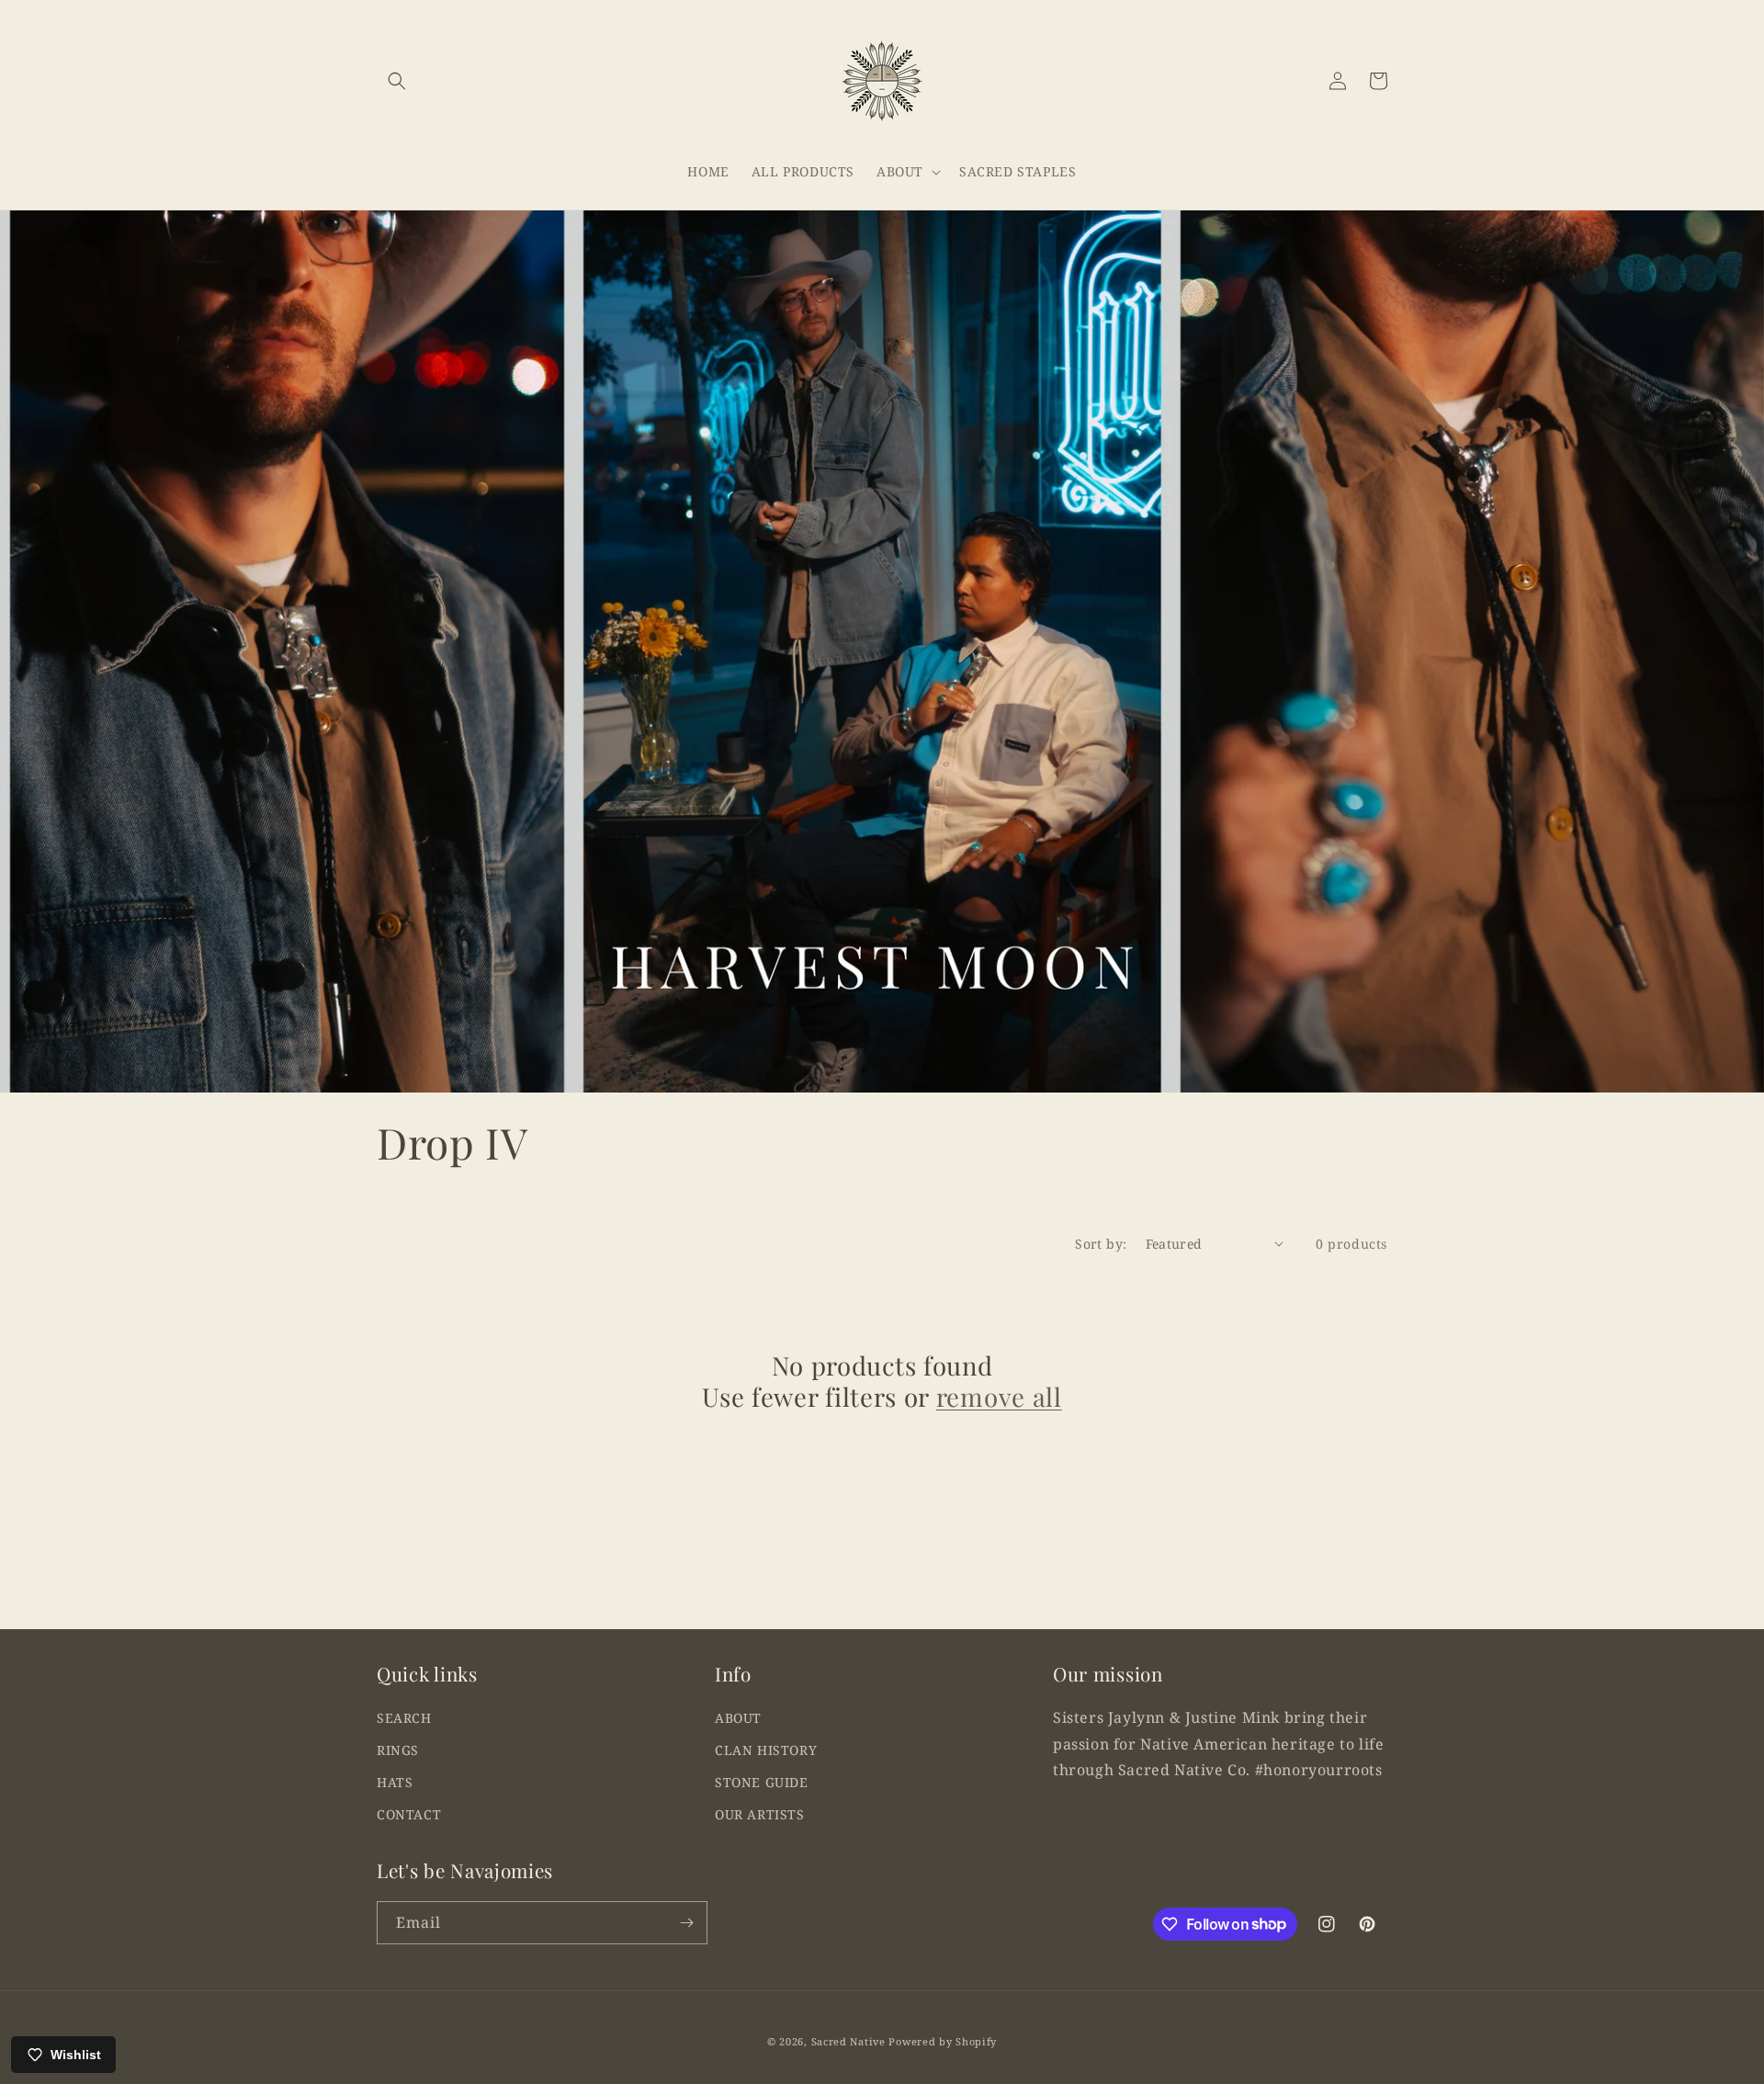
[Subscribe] (686, 1923)
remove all (999, 1397)
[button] (397, 81)
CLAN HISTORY (766, 1750)
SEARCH (404, 1718)
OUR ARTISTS (760, 1814)
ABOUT (738, 1718)
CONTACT (409, 1814)
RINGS (398, 1750)
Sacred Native (848, 2041)
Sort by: (1101, 1244)
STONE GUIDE (762, 1782)
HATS (395, 1782)
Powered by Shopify (943, 2041)
